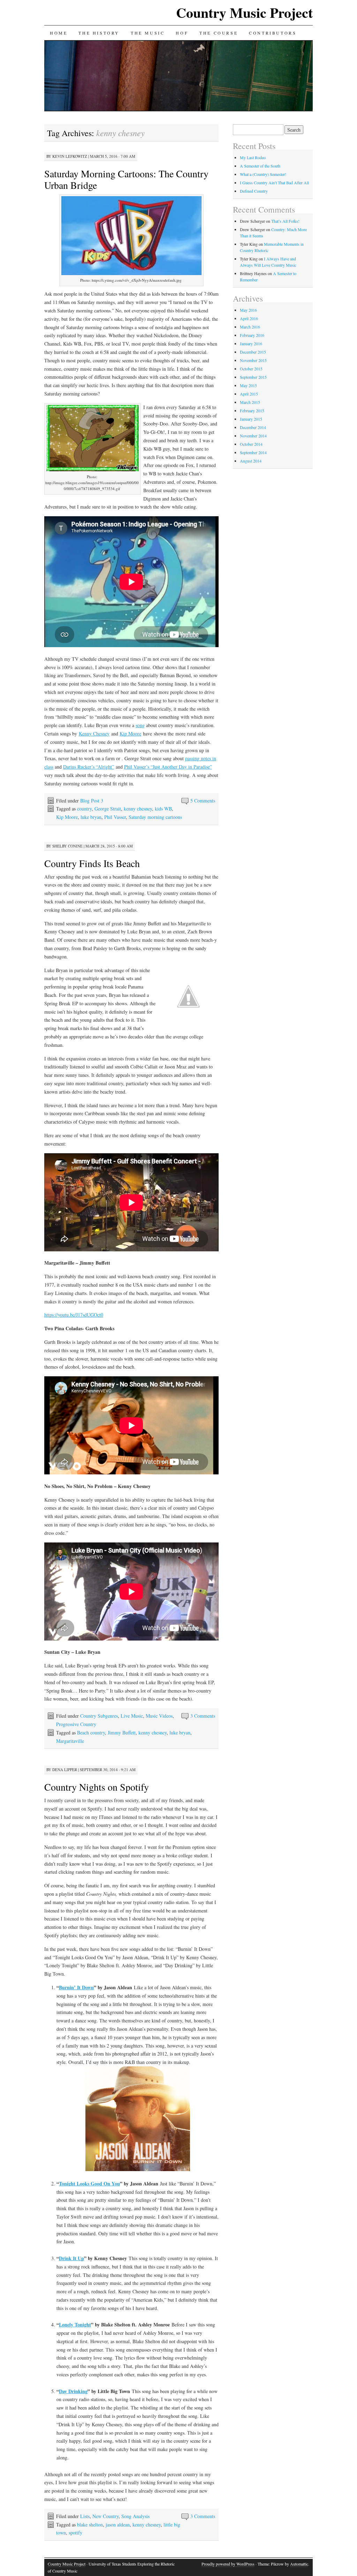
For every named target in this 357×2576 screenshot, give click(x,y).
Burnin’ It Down (76, 1987)
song (140, 725)
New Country (105, 2516)
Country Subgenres (99, 1716)
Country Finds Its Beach (92, 863)
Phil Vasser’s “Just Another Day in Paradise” (168, 767)
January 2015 (251, 419)
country (84, 809)
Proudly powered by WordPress (228, 2564)
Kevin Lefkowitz (70, 156)
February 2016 (252, 335)
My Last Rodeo (253, 157)
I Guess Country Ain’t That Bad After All (274, 183)
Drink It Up (71, 2258)
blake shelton (90, 2525)
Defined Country (254, 191)
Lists (85, 2516)
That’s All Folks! (285, 221)
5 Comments (203, 801)
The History (99, 33)
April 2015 (249, 394)
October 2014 (251, 444)
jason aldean (118, 2525)
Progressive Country (76, 1724)
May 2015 (248, 385)
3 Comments (203, 1716)
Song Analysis (135, 2516)
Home (59, 33)
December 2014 (253, 427)
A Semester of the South (260, 166)
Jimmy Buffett (122, 1733)
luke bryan (91, 817)
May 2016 (248, 310)
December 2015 (253, 352)
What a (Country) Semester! (263, 174)
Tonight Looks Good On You (89, 2183)
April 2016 (249, 318)
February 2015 (252, 410)
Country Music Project (244, 12)
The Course (219, 33)
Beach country (91, 1733)
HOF (182, 33)
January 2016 (251, 343)
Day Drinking (73, 2391)
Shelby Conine (67, 846)
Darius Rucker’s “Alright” (89, 767)
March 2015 (250, 402)
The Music (148, 33)
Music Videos (159, 1716)
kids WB (163, 809)
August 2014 (251, 461)
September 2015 (253, 377)
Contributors (273, 33)
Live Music (132, 1716)
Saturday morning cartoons (155, 817)
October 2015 (251, 369)
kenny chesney (138, 809)
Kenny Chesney (94, 734)
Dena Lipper (65, 1770)
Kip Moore (130, 734)
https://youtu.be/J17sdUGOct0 (74, 1315)
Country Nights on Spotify (97, 1787)
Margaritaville (70, 1741)
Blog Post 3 (92, 801)
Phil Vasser (115, 817)
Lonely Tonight (75, 2325)
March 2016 (250, 327)
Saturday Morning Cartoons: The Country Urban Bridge (126, 179)
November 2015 (253, 360)
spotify (75, 2533)
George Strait (108, 809)
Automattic (299, 2564)
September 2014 (253, 452)
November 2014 (253, 436)
